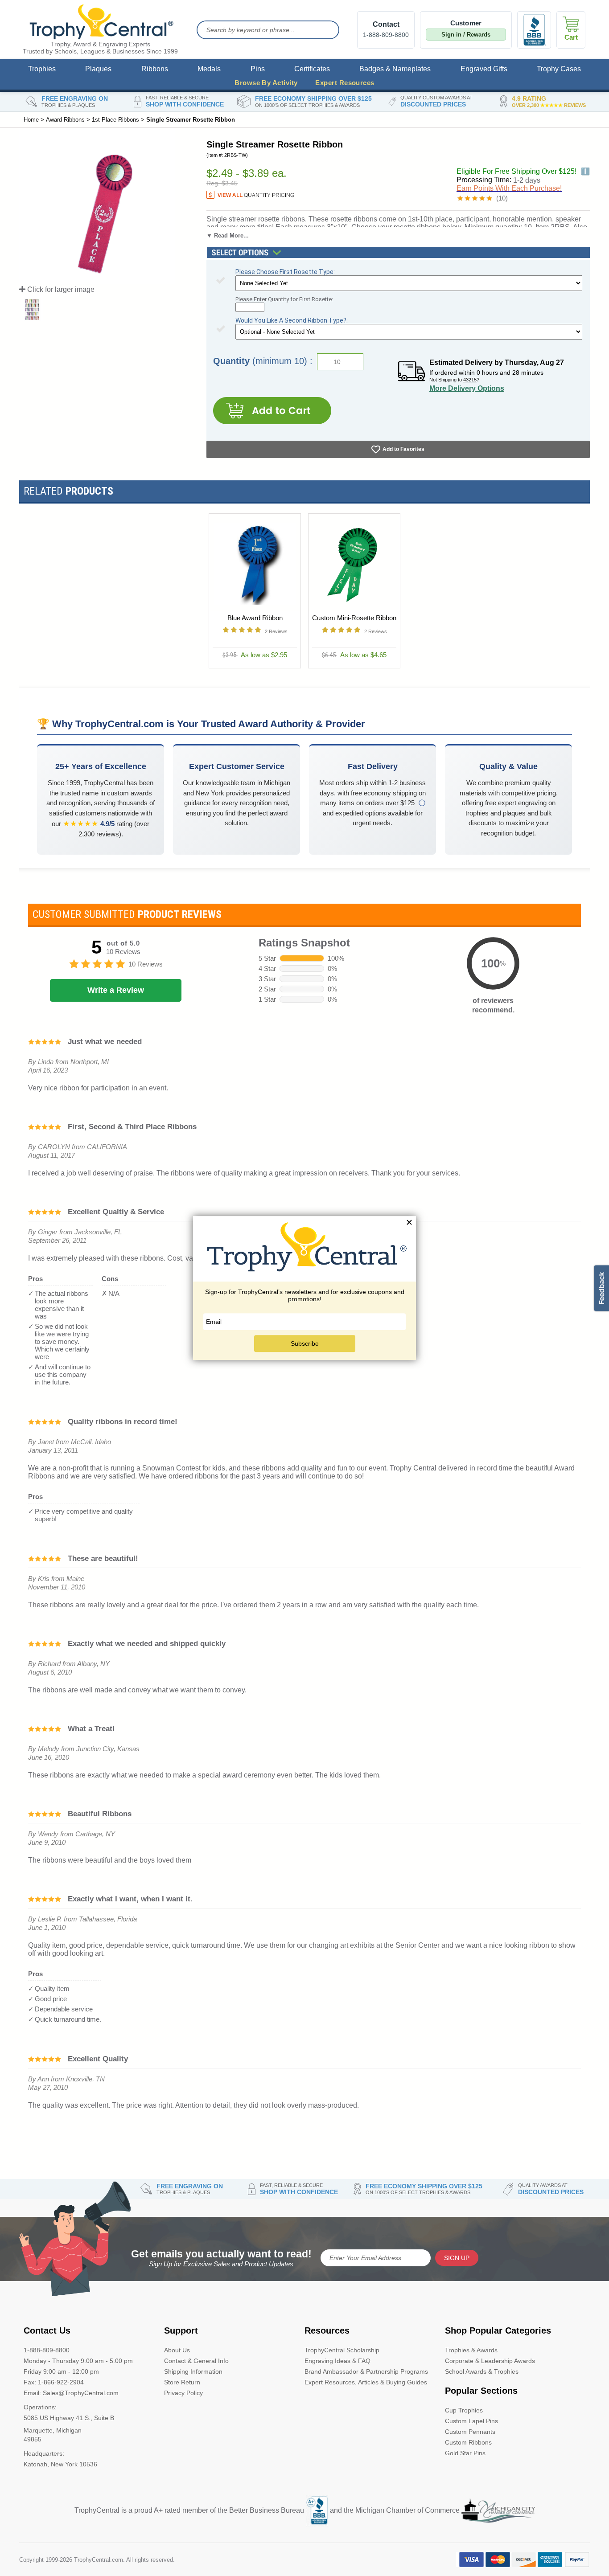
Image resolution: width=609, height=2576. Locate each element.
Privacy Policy (183, 2393)
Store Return (182, 2382)
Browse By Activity (266, 83)
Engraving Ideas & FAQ (337, 2361)
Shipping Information (193, 2371)
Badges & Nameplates (395, 69)
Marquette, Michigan (53, 2430)
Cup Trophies (464, 2410)
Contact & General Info (196, 2361)
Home (31, 120)
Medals (209, 69)
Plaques (98, 69)
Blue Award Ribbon (255, 618)
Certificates (312, 69)
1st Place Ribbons (115, 120)
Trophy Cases (559, 69)
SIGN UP (457, 2258)
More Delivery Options (467, 388)
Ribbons (155, 69)
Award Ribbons (65, 120)
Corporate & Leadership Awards (490, 2361)
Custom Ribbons (468, 2442)
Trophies (42, 69)
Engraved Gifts (484, 69)
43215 (470, 380)
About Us (177, 2350)
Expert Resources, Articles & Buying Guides (366, 2382)
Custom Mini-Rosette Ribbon (354, 618)
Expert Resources (345, 83)
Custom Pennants (470, 2432)
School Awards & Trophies (482, 2371)
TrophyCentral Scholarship (342, 2350)
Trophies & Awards (471, 2350)
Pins (258, 69)
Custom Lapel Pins (471, 2421)
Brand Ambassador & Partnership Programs (366, 2371)
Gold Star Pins (465, 2453)
